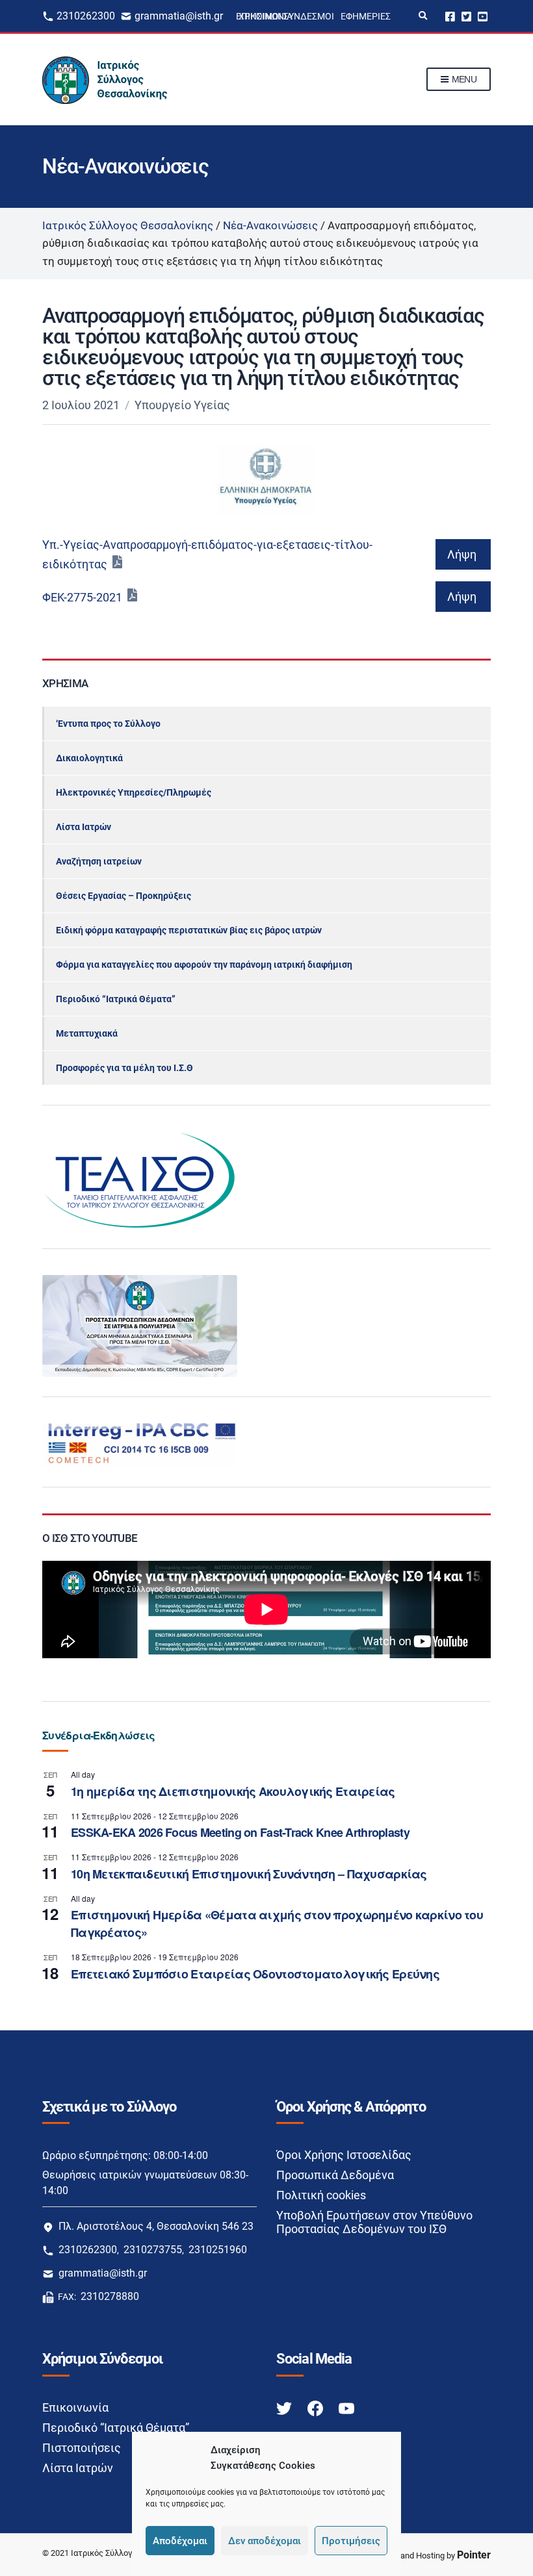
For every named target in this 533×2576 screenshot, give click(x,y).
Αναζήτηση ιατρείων (99, 861)
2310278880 (110, 2296)
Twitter (466, 16)
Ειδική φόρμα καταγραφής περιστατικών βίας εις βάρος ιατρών (189, 930)
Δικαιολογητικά (89, 758)
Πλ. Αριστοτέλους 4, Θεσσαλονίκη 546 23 (156, 2226)
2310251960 (218, 2250)
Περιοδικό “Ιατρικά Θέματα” (116, 999)
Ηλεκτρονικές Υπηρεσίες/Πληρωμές (134, 792)
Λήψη (462, 554)
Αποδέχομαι (180, 2541)
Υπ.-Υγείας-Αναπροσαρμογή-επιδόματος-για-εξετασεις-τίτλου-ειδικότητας (207, 554)
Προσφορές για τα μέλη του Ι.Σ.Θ (124, 1068)
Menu (463, 79)
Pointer (474, 2555)
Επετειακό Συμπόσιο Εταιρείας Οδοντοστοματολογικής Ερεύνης (255, 1974)
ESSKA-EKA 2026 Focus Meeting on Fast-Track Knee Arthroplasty (240, 1832)
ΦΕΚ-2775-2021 (82, 597)
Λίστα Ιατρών (84, 827)
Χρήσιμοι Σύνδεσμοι (286, 16)
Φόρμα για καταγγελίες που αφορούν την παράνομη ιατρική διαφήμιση (204, 965)
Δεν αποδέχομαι (265, 2541)
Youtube (483, 16)
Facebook (450, 16)
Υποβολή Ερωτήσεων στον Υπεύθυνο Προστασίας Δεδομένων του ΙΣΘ (374, 2222)
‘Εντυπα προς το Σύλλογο (108, 724)
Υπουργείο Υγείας (182, 405)
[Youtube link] (346, 2408)
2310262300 (86, 16)
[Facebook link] (317, 2408)
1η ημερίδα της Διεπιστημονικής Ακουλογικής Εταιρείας (233, 1791)
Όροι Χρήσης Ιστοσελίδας (344, 2155)
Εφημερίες (366, 16)
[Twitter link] (285, 2408)
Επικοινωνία (75, 2407)
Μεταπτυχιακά (87, 1033)
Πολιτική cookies (321, 2195)
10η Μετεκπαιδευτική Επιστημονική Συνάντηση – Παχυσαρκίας (249, 1874)
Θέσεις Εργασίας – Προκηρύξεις (123, 896)
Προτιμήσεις (351, 2541)
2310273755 (153, 2250)
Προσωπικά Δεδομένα (335, 2175)
